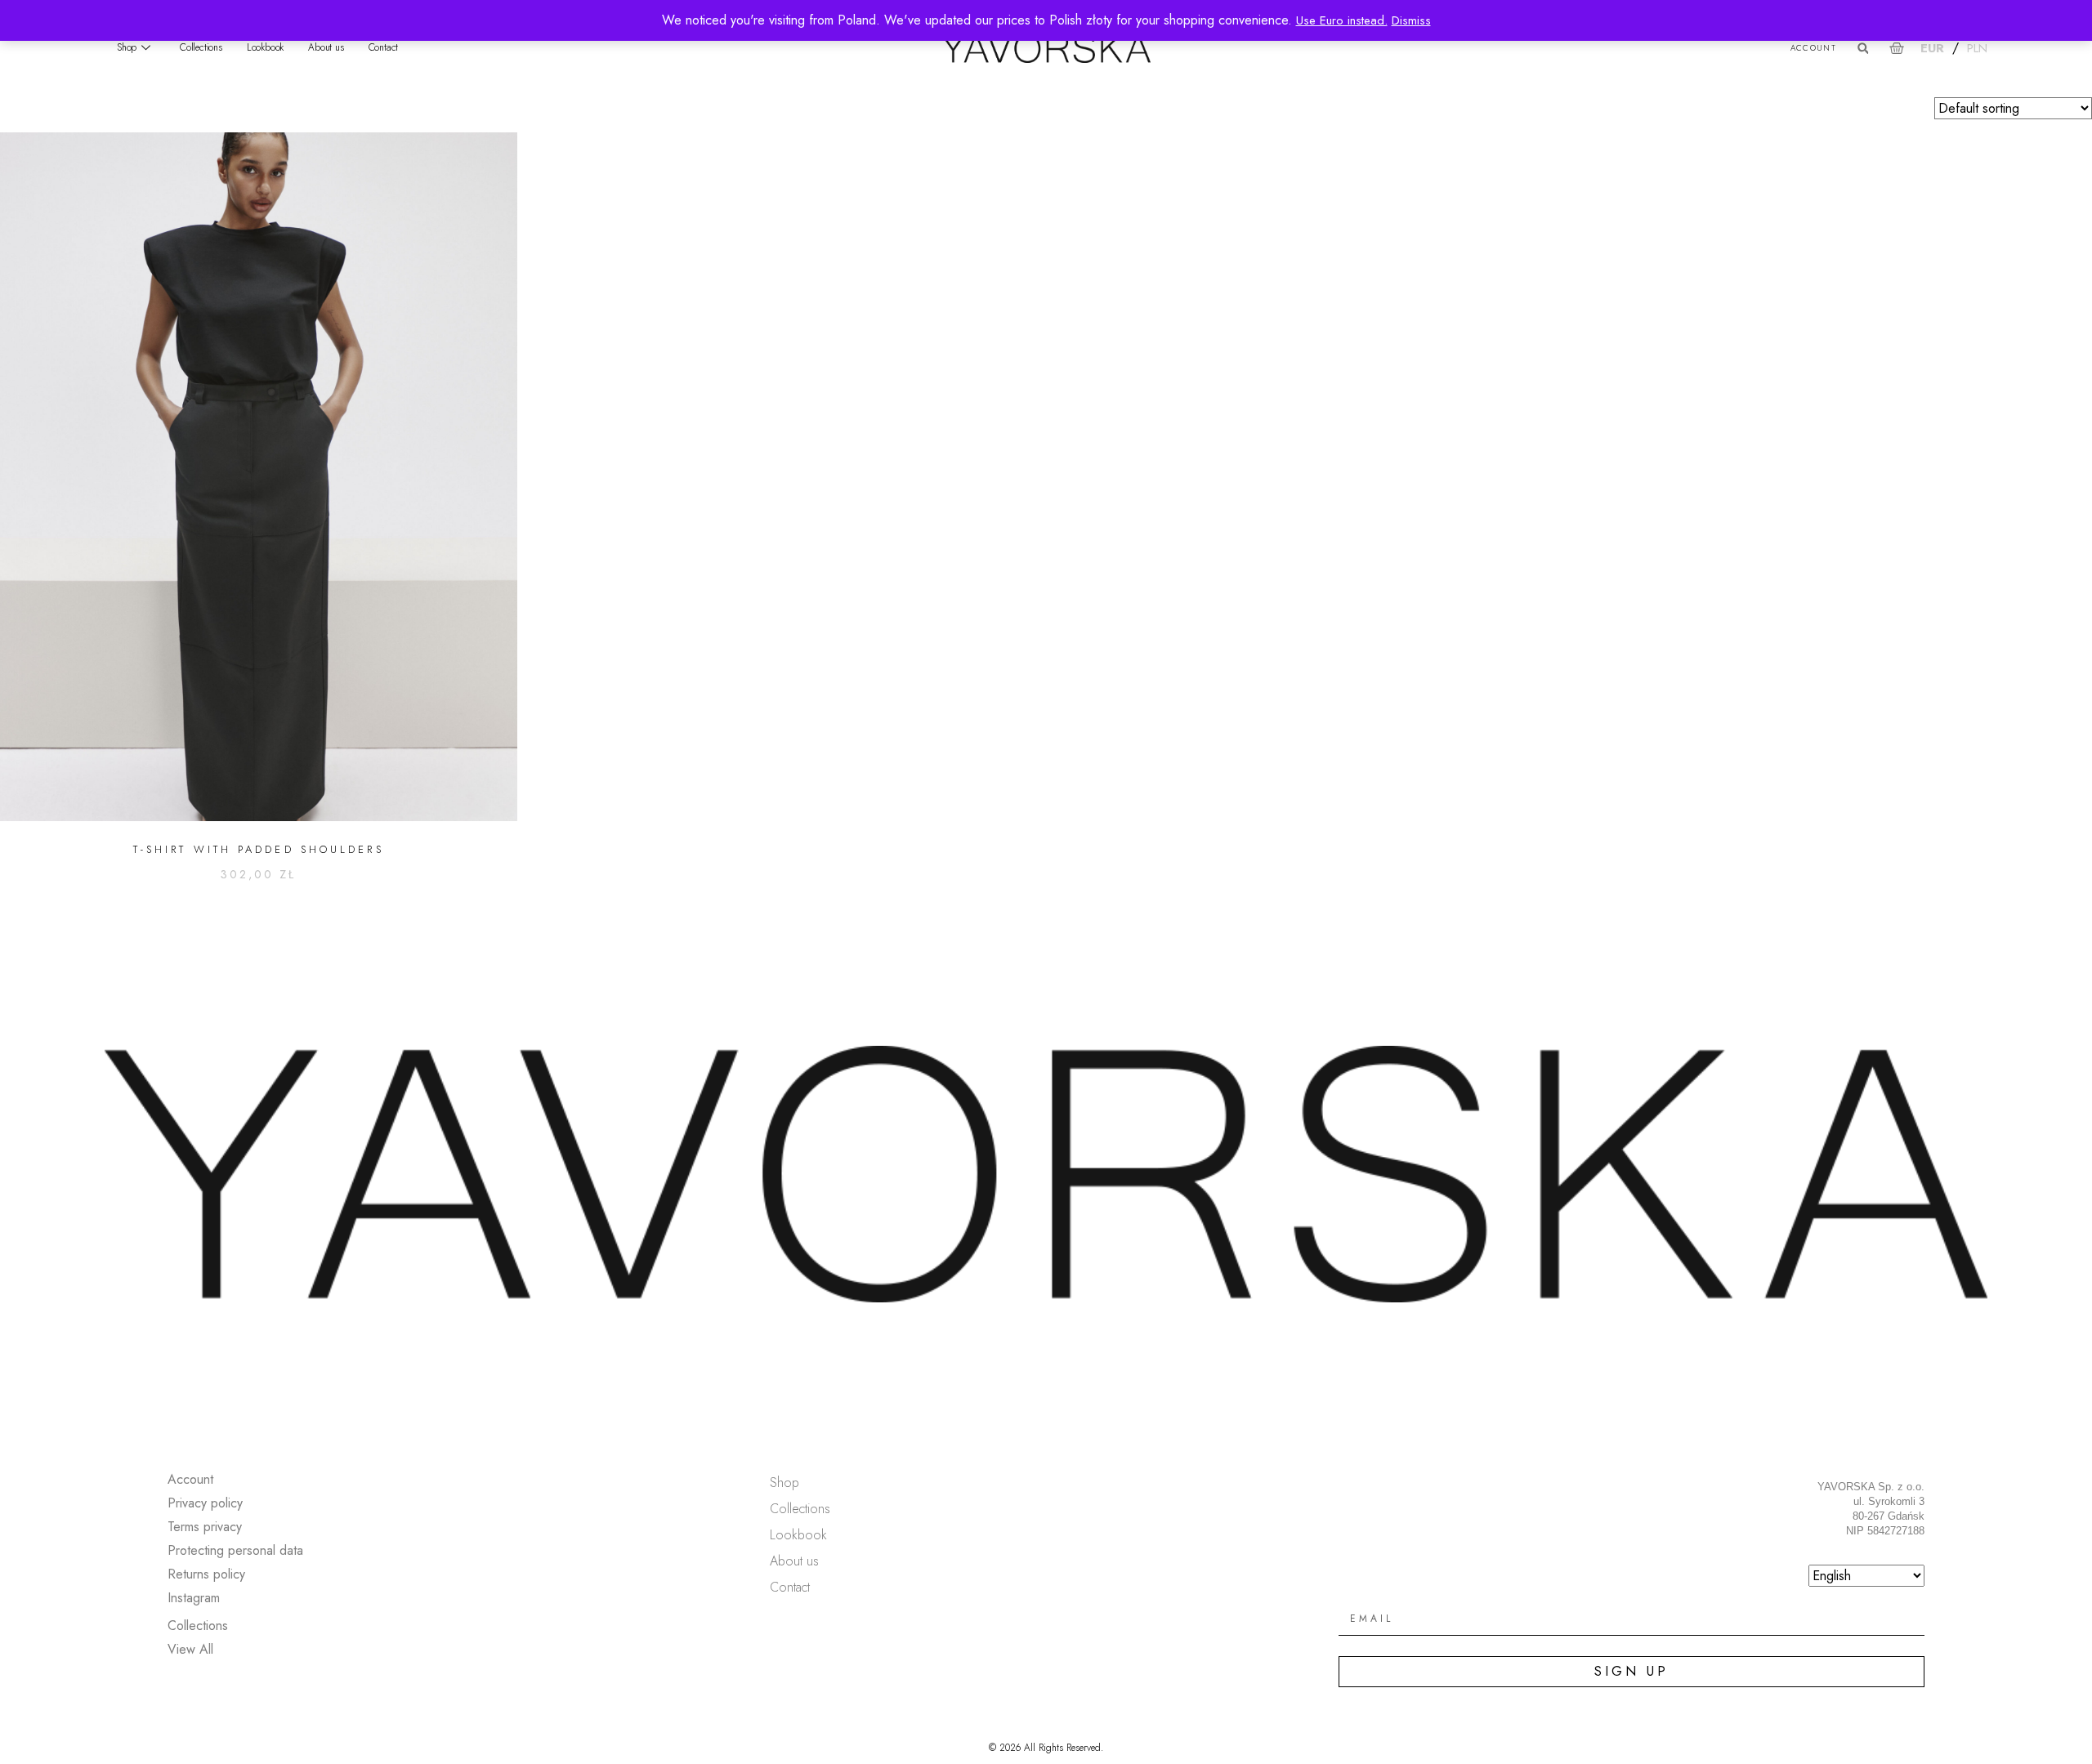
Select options (259, 916)
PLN (1977, 48)
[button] (1863, 49)
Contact (384, 47)
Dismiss (1411, 20)
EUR (1932, 48)
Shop (127, 47)
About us (326, 47)
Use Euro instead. (1342, 20)
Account (1813, 48)
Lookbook (265, 47)
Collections (201, 47)
